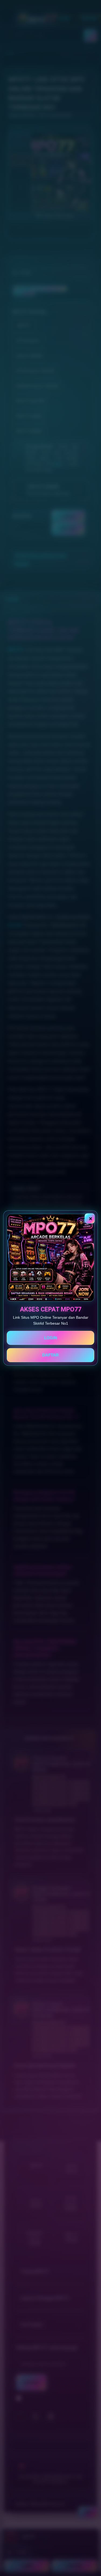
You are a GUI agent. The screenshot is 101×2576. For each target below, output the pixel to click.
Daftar (50, 1355)
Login (51, 1338)
